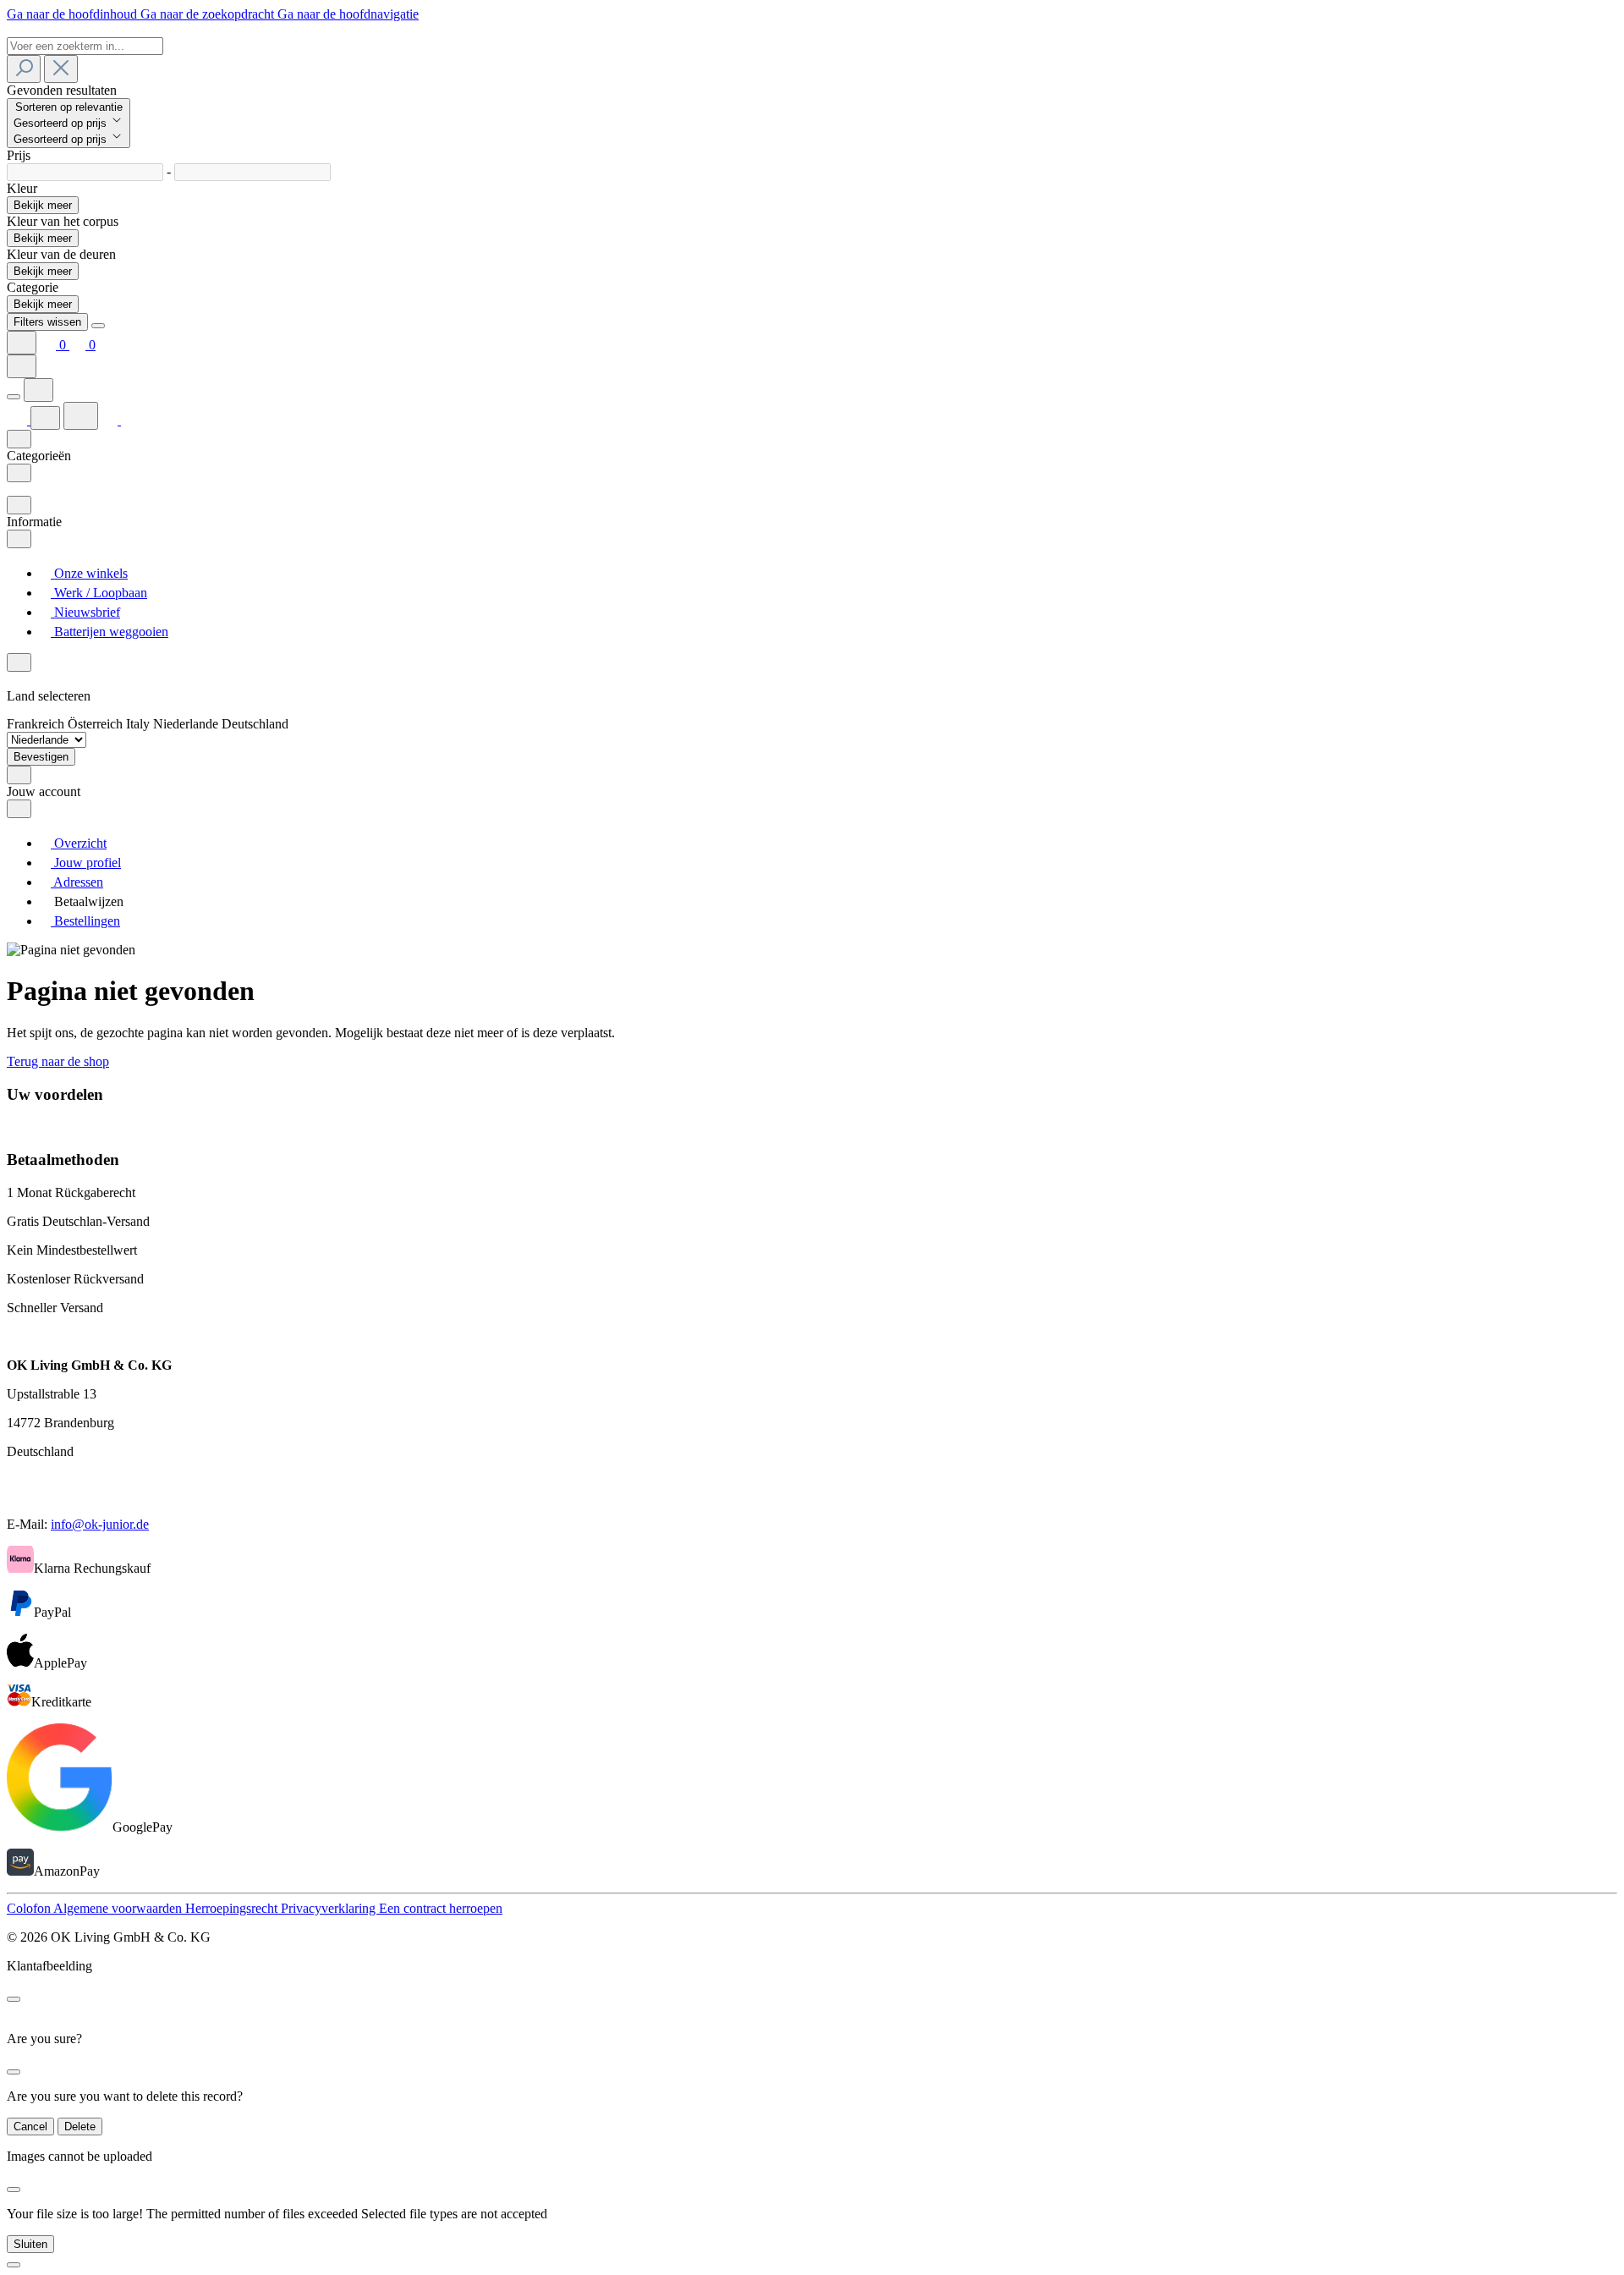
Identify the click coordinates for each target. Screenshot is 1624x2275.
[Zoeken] (24, 69)
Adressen (77, 882)
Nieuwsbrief (85, 612)
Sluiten (30, 2244)
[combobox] (85, 46)
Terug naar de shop (58, 1061)
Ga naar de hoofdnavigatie (348, 14)
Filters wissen (47, 322)
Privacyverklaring (330, 1908)
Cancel (30, 2127)
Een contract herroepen (441, 1908)
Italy (140, 724)
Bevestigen (41, 757)
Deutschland (255, 724)
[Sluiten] (14, 2265)
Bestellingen (85, 921)
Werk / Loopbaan (99, 593)
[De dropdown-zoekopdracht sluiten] (61, 69)
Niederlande (187, 724)
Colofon (30, 1908)
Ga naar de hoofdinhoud (74, 14)
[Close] (98, 326)
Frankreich (37, 724)
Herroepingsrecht (233, 1908)
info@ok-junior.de (100, 1524)
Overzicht (79, 843)
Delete (80, 2127)
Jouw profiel (86, 863)
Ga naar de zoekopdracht (209, 14)
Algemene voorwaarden (119, 1908)
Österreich (97, 724)
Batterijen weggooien (110, 632)
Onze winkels (89, 573)
